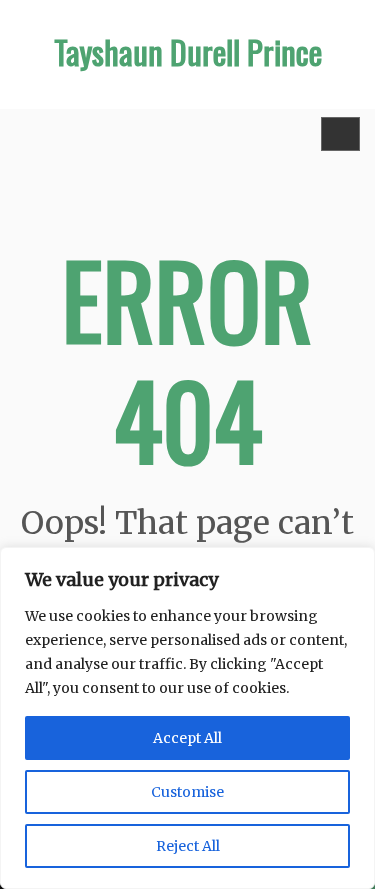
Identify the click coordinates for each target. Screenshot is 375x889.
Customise (187, 792)
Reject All (188, 846)
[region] (187, 718)
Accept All (187, 738)
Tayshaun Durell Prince (188, 51)
